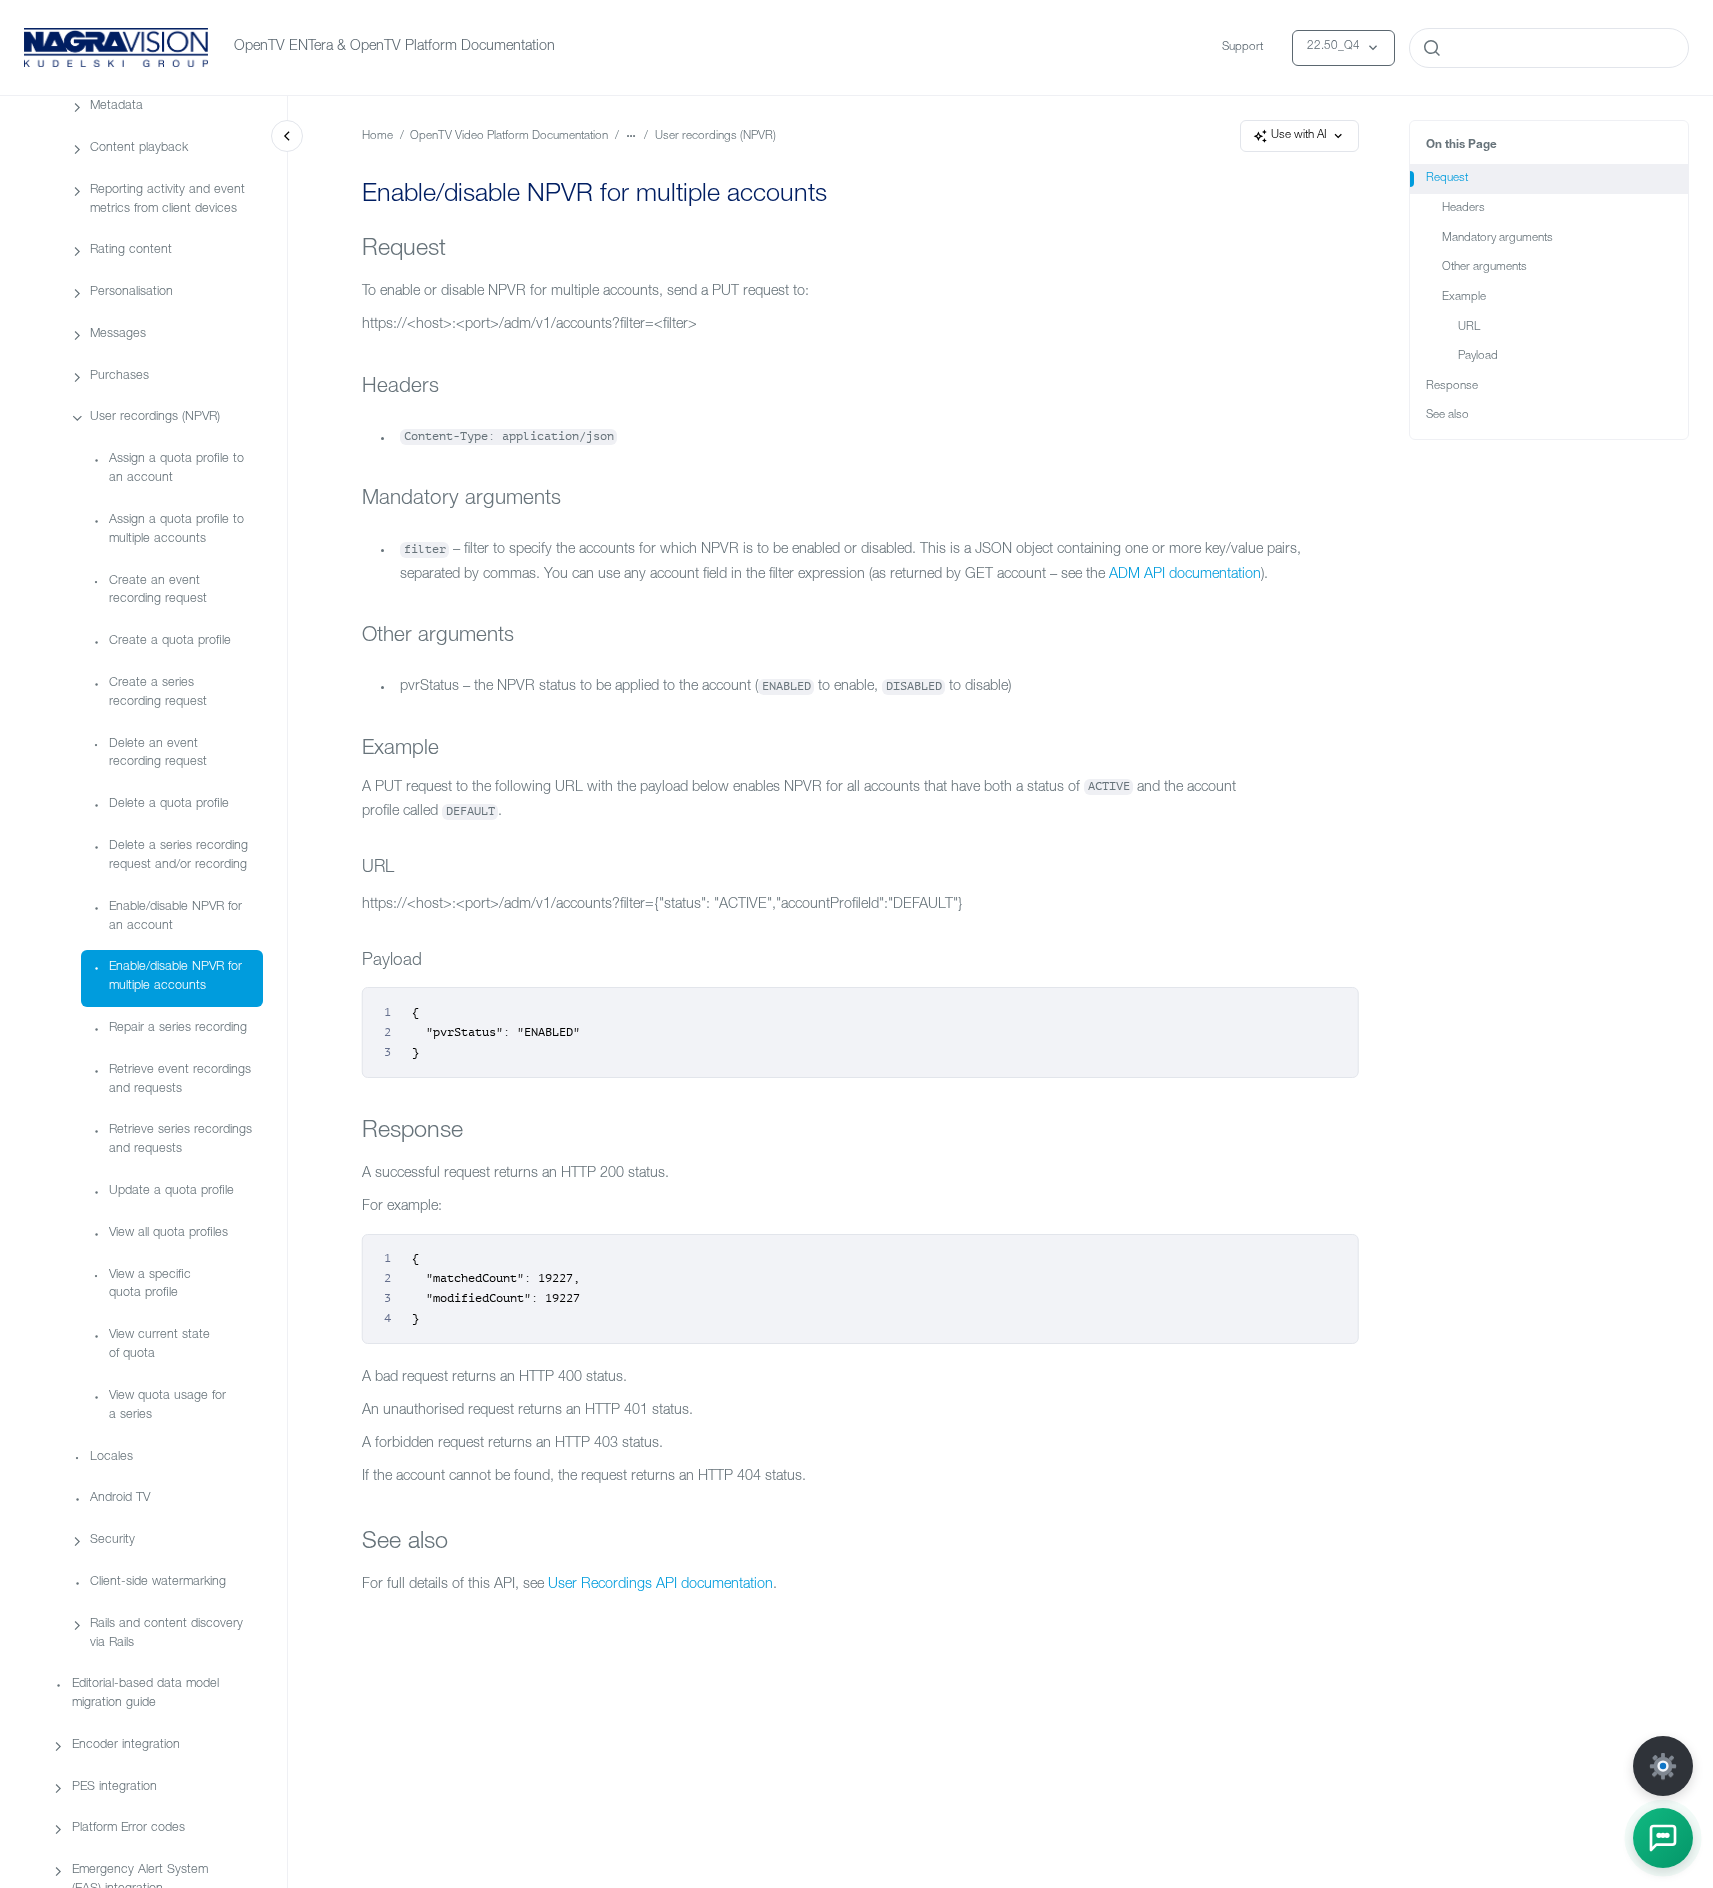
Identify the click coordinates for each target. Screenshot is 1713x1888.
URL (1469, 327)
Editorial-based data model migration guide (145, 1694)
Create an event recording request (158, 590)
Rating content (131, 250)
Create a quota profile (170, 641)
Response (1452, 386)
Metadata (116, 106)
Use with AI (1299, 135)
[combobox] (1549, 48)
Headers (1463, 208)
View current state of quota (159, 1345)
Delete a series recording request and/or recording (178, 856)
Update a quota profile (171, 1191)
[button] (1663, 1838)
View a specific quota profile (150, 1284)
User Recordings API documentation (660, 1585)
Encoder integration (126, 1745)
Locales (111, 1456)
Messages (118, 334)
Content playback (139, 148)
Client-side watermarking (158, 1582)
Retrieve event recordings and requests (180, 1079)
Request (1447, 178)
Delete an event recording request (158, 753)
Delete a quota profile (169, 804)
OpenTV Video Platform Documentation (509, 136)
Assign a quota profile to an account (176, 469)
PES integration (114, 1786)
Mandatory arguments (1497, 238)
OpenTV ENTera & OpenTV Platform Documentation (394, 47)
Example (1464, 297)
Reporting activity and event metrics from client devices (167, 199)
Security (112, 1540)
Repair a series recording (178, 1028)
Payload (1478, 356)
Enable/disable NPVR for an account (175, 916)
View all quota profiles (168, 1233)
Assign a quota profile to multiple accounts (176, 530)
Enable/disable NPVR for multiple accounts (175, 977)
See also (1447, 415)
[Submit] (1432, 48)
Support (1242, 47)
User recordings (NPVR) (155, 417)
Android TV (120, 1498)
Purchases (119, 375)
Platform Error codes (128, 1828)
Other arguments (1484, 267)
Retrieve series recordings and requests (180, 1140)
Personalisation (131, 292)
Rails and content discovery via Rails (166, 1633)
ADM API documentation (1185, 575)
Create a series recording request (158, 693)
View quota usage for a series (167, 1406)
